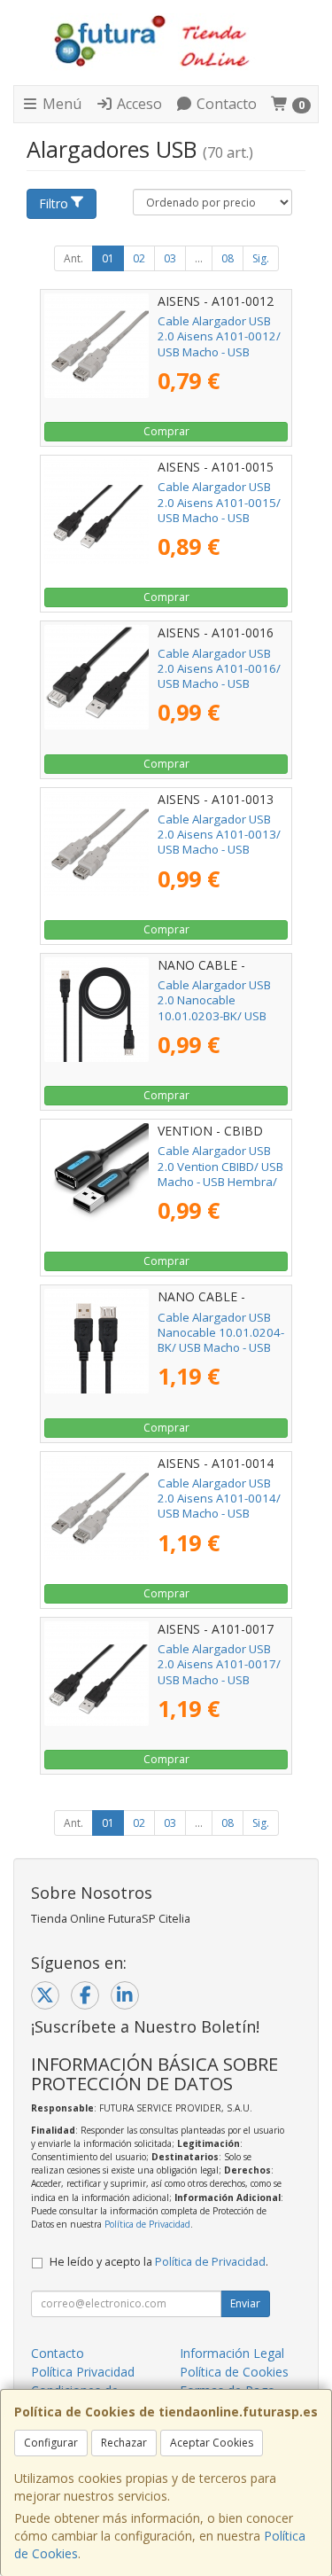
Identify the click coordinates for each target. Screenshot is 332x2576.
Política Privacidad (83, 2372)
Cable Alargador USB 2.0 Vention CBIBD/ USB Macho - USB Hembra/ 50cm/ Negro (220, 1174)
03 (170, 258)
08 (228, 258)
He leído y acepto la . (159, 2262)
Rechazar (124, 2443)
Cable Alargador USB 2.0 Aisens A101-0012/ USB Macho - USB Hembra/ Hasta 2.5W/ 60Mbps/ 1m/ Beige (219, 351)
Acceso (138, 104)
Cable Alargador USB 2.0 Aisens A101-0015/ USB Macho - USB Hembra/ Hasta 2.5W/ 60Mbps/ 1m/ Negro (219, 517)
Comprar (166, 431)
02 (139, 258)
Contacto (225, 104)
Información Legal (232, 2353)
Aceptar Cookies (212, 2443)
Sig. (261, 258)
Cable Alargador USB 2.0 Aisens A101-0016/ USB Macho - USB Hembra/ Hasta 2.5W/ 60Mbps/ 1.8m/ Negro (219, 684)
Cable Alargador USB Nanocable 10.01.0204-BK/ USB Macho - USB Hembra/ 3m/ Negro (221, 1340)
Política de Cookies (234, 2372)
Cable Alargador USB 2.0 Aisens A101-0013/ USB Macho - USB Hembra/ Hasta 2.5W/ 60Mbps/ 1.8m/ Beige (219, 850)
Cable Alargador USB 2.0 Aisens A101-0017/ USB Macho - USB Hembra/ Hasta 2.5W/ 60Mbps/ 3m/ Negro (219, 1679)
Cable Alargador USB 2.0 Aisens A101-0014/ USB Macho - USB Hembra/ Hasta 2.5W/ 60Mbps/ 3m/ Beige (219, 1514)
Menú (60, 104)
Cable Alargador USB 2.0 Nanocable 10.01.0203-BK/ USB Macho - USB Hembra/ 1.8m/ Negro (217, 1015)
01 (108, 258)
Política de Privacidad (147, 2224)
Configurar (51, 2443)
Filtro (54, 203)
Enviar (245, 2303)
